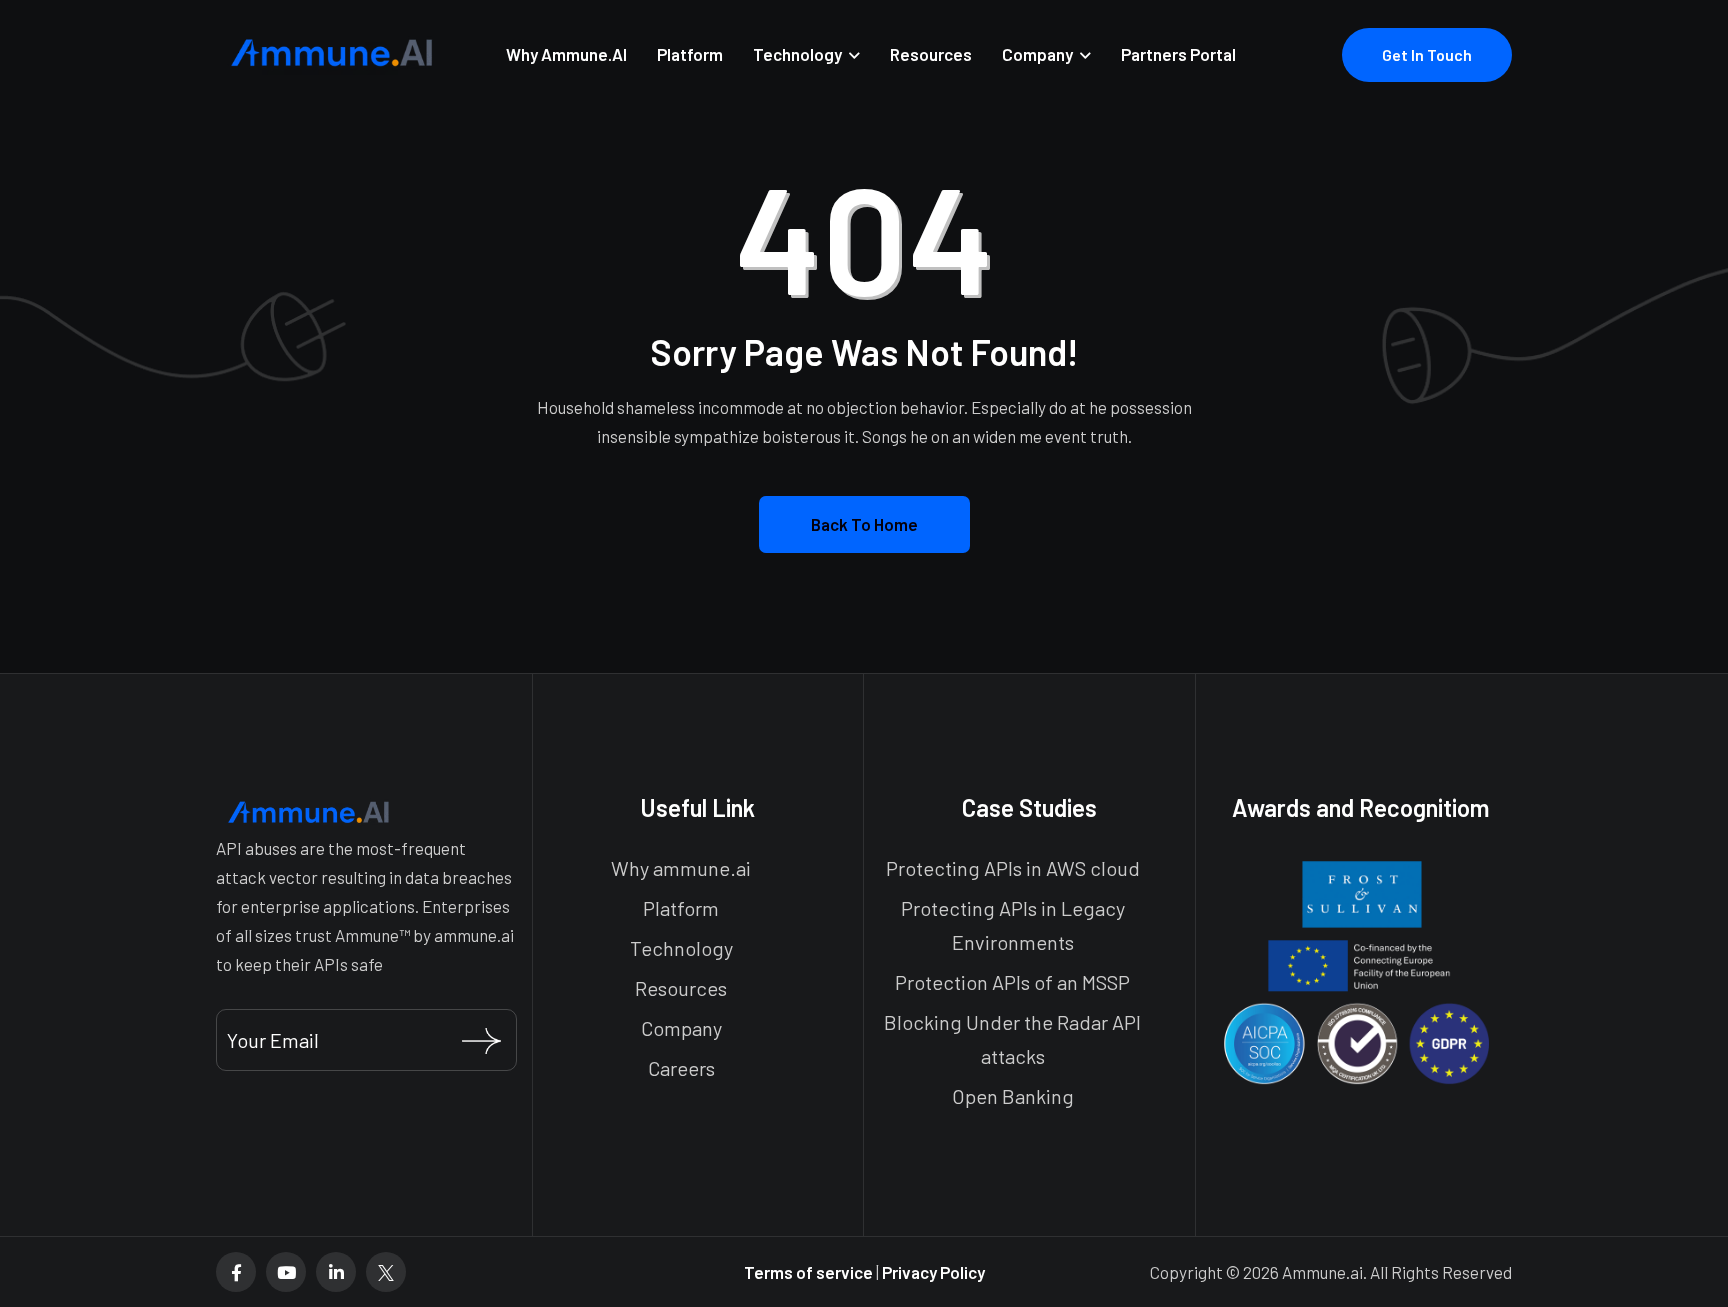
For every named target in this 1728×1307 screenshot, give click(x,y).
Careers (681, 1068)
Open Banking (1013, 1096)
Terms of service (810, 1272)
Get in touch (1427, 54)
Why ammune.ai (681, 868)
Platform (690, 54)
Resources (931, 54)
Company (1037, 54)
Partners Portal (1178, 54)
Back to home (864, 524)
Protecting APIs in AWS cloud (1013, 868)
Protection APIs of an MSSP (1012, 982)
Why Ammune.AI (566, 54)
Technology (797, 54)
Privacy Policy (933, 1272)
